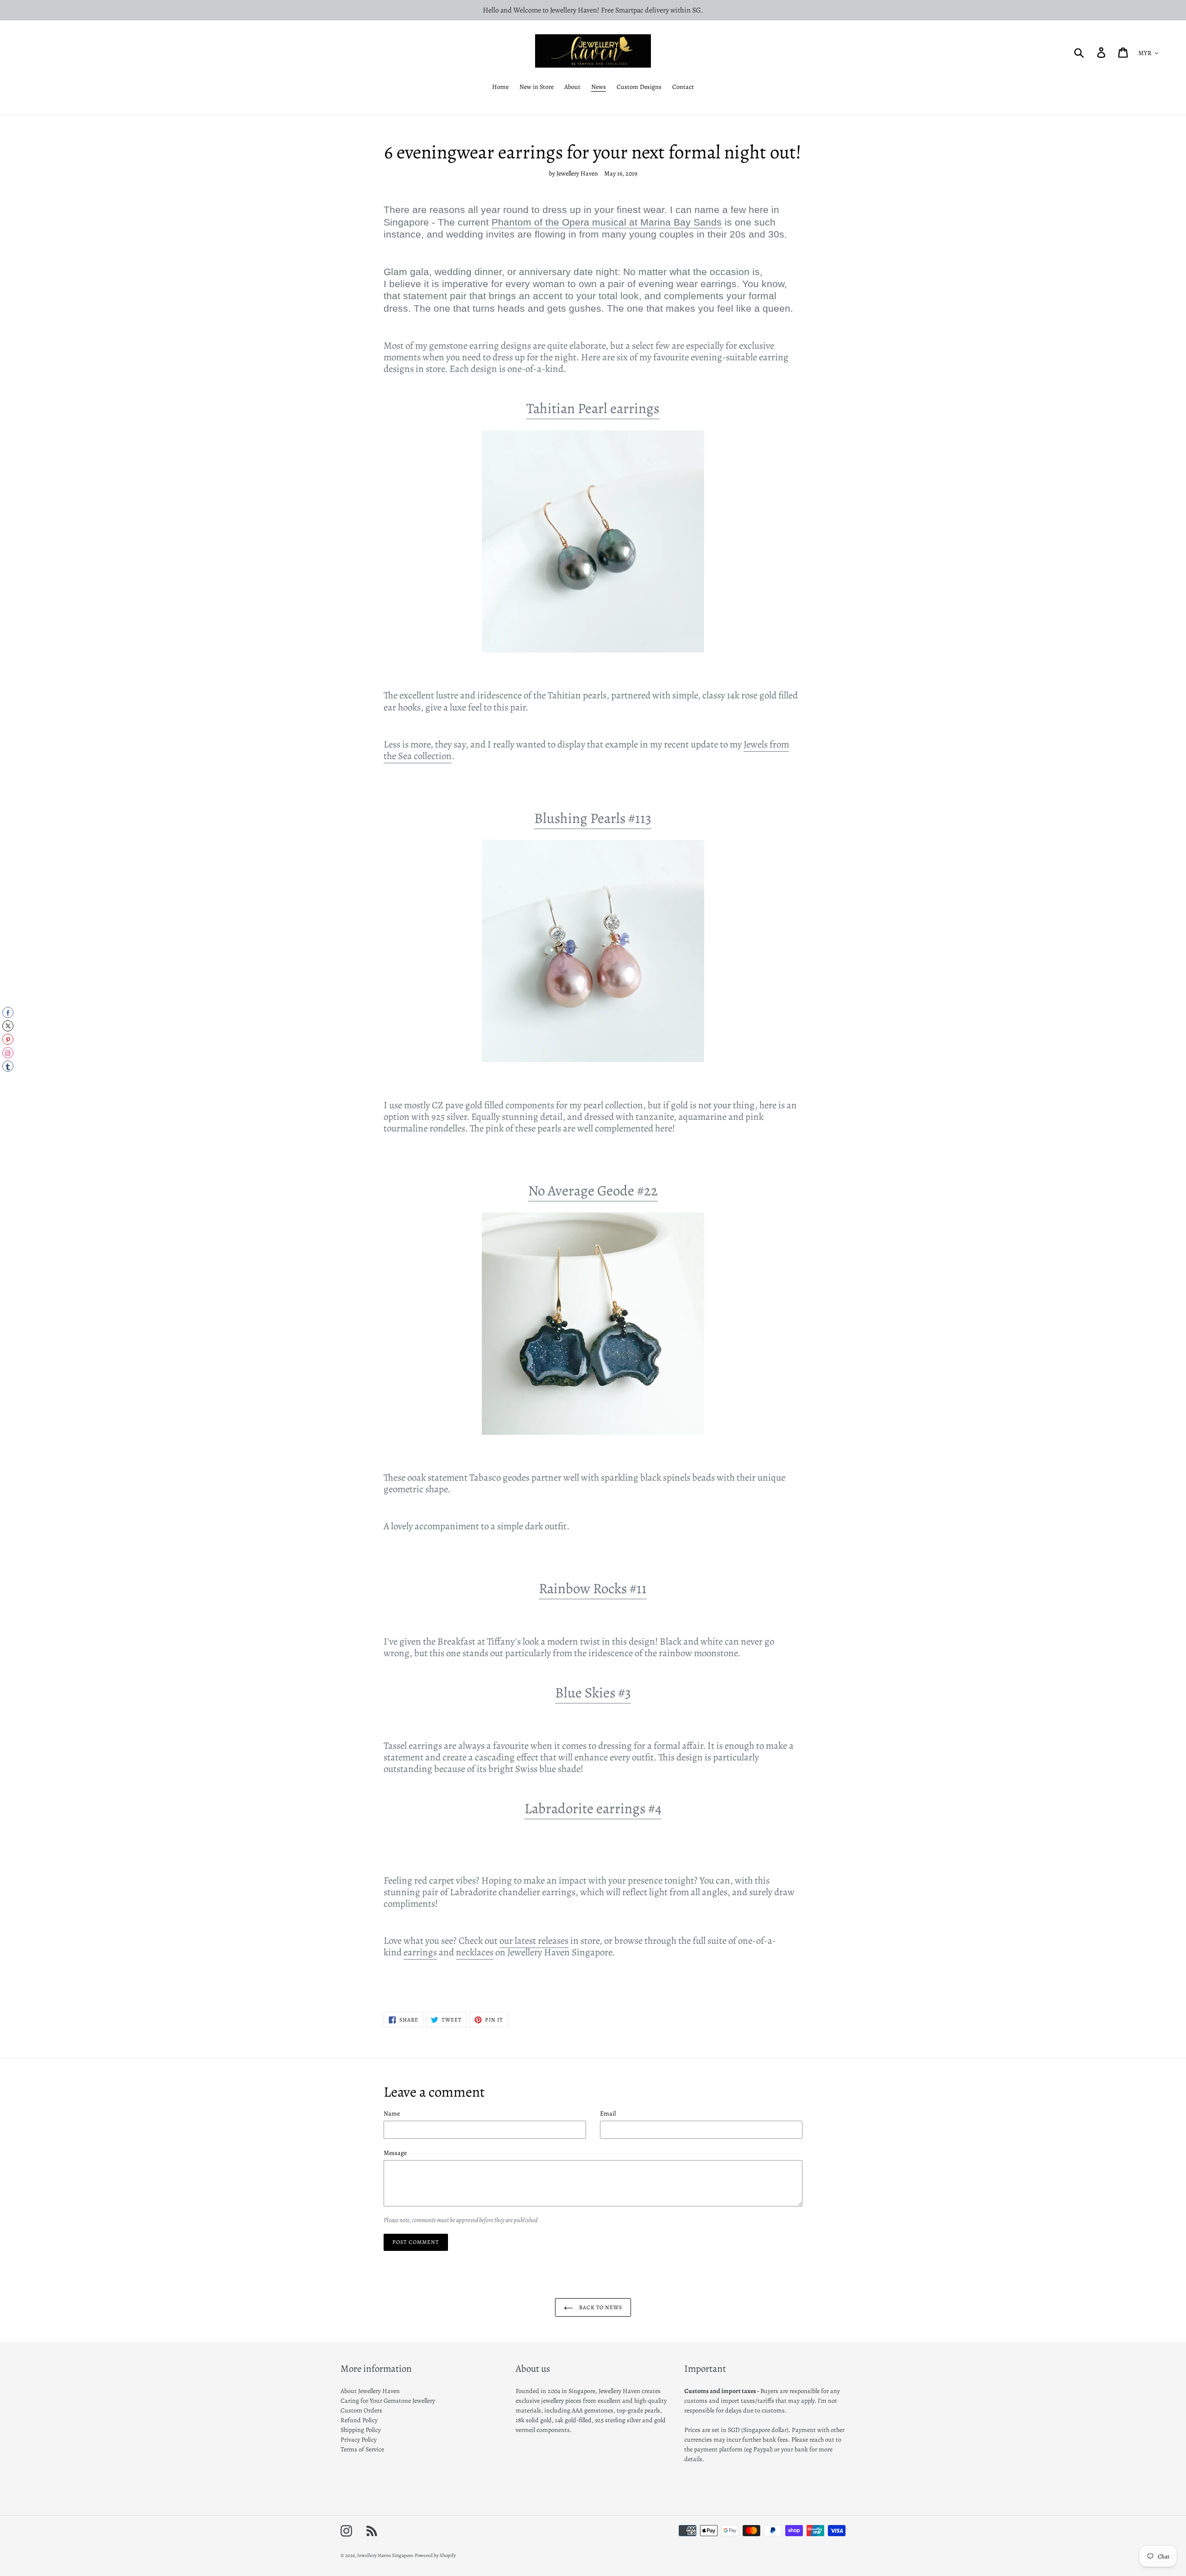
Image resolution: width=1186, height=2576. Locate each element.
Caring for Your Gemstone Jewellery (388, 2401)
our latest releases (534, 1941)
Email (608, 2114)
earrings (420, 1952)
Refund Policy (359, 2420)
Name (392, 2114)
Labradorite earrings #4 (593, 1809)
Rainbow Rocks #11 (593, 1589)
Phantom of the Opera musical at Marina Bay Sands (607, 222)
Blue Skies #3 (593, 1693)
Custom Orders (361, 2410)
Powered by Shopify (435, 2555)
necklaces (475, 1952)
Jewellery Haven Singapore (385, 2555)
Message (395, 2153)
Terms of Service (362, 2449)
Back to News (600, 2307)
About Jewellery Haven (370, 2391)
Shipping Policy (361, 2430)
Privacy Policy (359, 2440)
